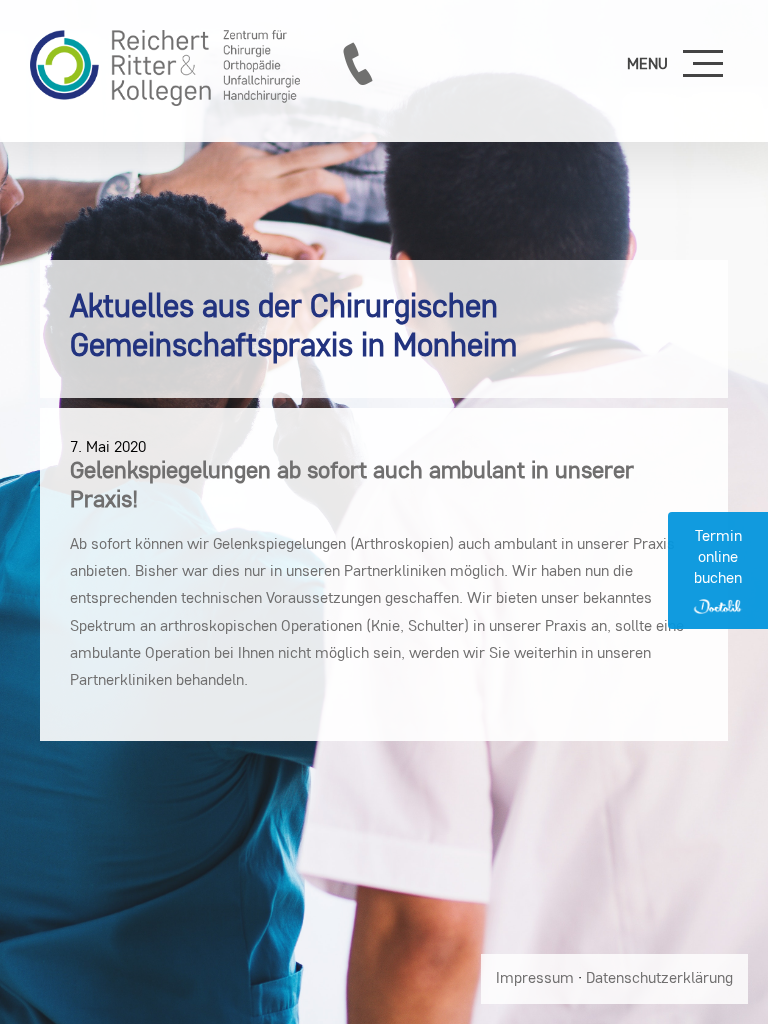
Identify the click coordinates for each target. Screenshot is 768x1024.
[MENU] (703, 65)
